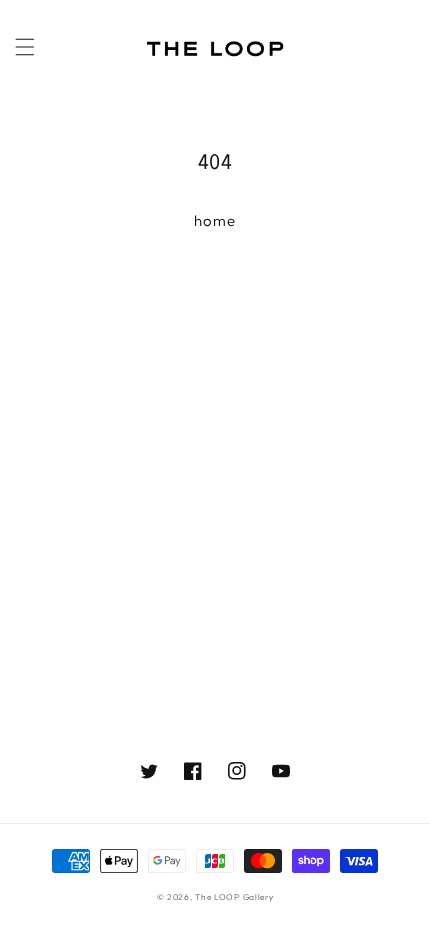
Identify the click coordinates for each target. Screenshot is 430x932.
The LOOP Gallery (234, 897)
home (215, 220)
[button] (25, 47)
